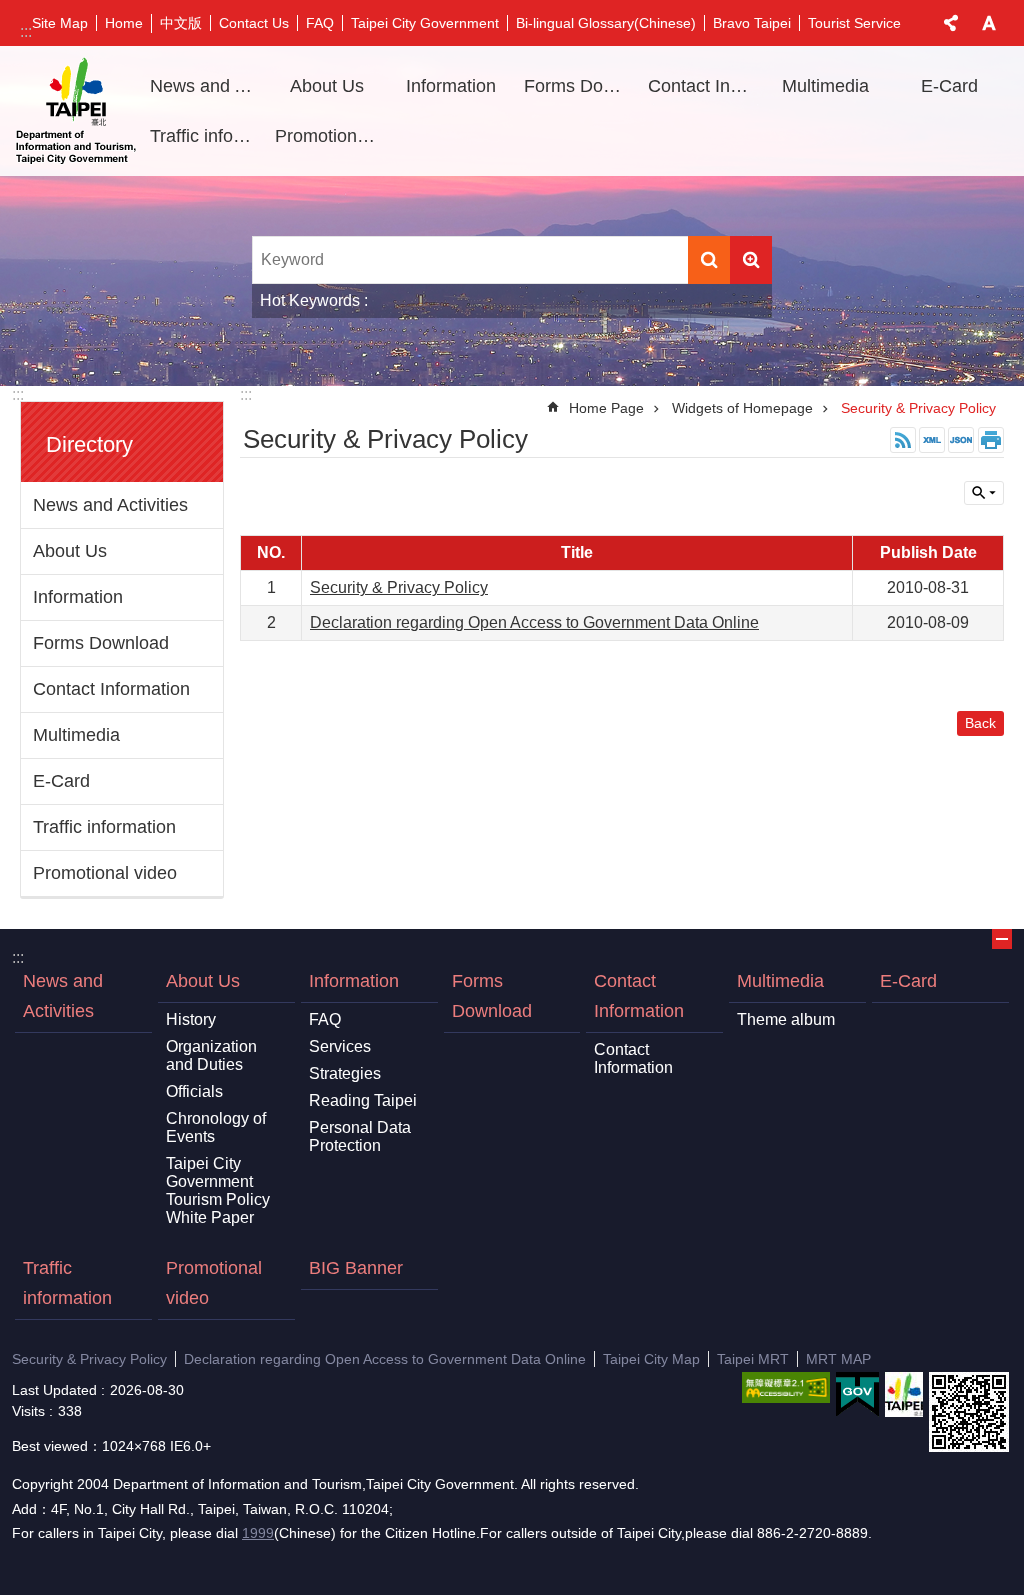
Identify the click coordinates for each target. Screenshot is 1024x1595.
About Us (70, 551)
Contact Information (111, 689)
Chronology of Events (216, 1127)
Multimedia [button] (825, 86)
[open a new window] (786, 1387)
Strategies (345, 1073)
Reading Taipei (363, 1100)
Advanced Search (751, 260)
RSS (903, 440)
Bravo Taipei (752, 23)
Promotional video (330, 136)
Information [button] (451, 86)
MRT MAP (838, 1359)
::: (26, 31)
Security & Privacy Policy (918, 408)
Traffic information (205, 136)
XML (932, 440)
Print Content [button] (991, 440)
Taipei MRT (753, 1359)
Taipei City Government (425, 23)
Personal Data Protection (360, 1136)
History (191, 1019)
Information (78, 597)
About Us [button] (327, 86)
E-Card (949, 86)
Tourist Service (854, 23)
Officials (194, 1091)
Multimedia (76, 735)
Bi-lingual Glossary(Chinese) (606, 23)
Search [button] (709, 260)
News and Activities (205, 86)
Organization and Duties (211, 1055)
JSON (961, 440)
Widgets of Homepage (742, 408)
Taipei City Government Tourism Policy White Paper (218, 1190)
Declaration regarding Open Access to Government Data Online (534, 622)
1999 (258, 1533)
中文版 (181, 23)
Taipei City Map (651, 1359)
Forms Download (579, 86)
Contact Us (254, 23)
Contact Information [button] (703, 86)
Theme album (786, 1019)
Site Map (60, 23)
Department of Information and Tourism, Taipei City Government (76, 111)
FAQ (320, 23)
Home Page (606, 408)
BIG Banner (356, 1268)
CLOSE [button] (951, 23)
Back (980, 723)
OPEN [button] (1002, 939)
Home (124, 23)
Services (340, 1046)
